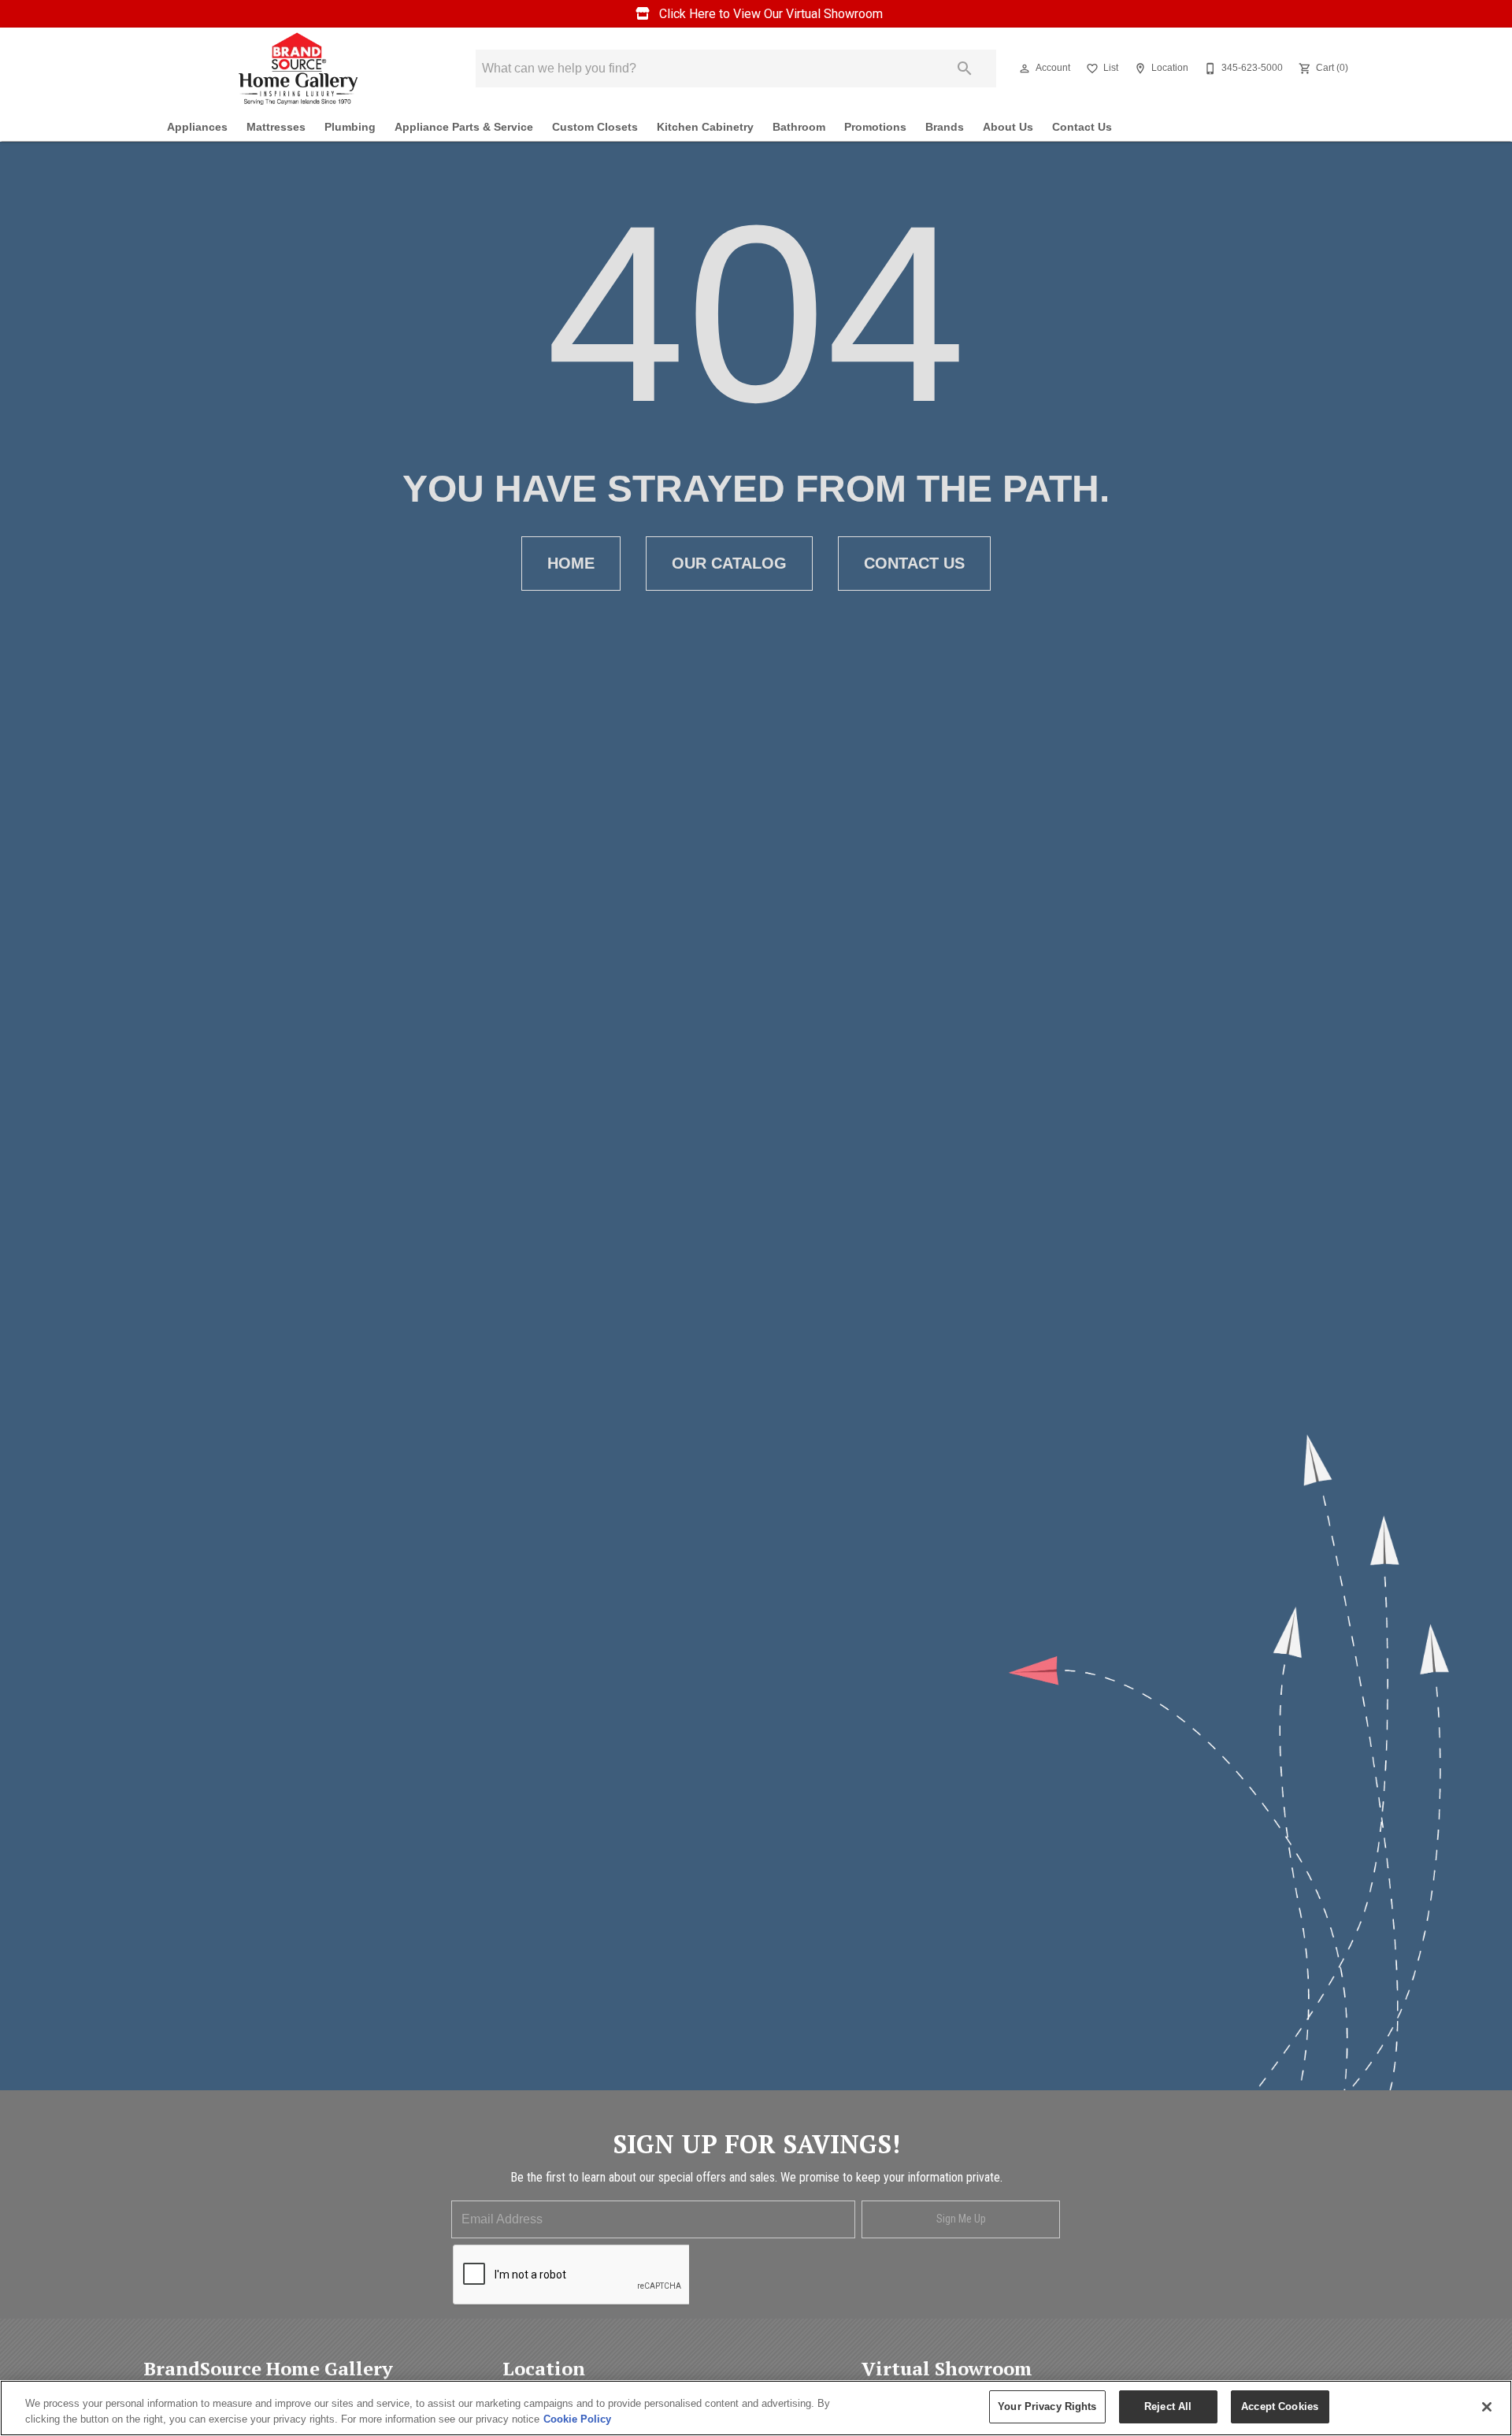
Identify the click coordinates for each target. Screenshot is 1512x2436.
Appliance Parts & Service (464, 127)
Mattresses (276, 127)
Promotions (875, 127)
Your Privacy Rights (1047, 2406)
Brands (945, 127)
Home (571, 563)
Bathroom (799, 127)
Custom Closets (595, 127)
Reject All (1168, 2406)
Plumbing (350, 127)
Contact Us (1082, 127)
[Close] (1487, 2407)
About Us (1008, 127)
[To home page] (298, 69)
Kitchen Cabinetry (705, 127)
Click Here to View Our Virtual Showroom (769, 14)
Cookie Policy (577, 2419)
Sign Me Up (961, 2219)
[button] (1025, 69)
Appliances (197, 127)
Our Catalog (729, 563)
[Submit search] (965, 69)
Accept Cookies (1280, 2406)
